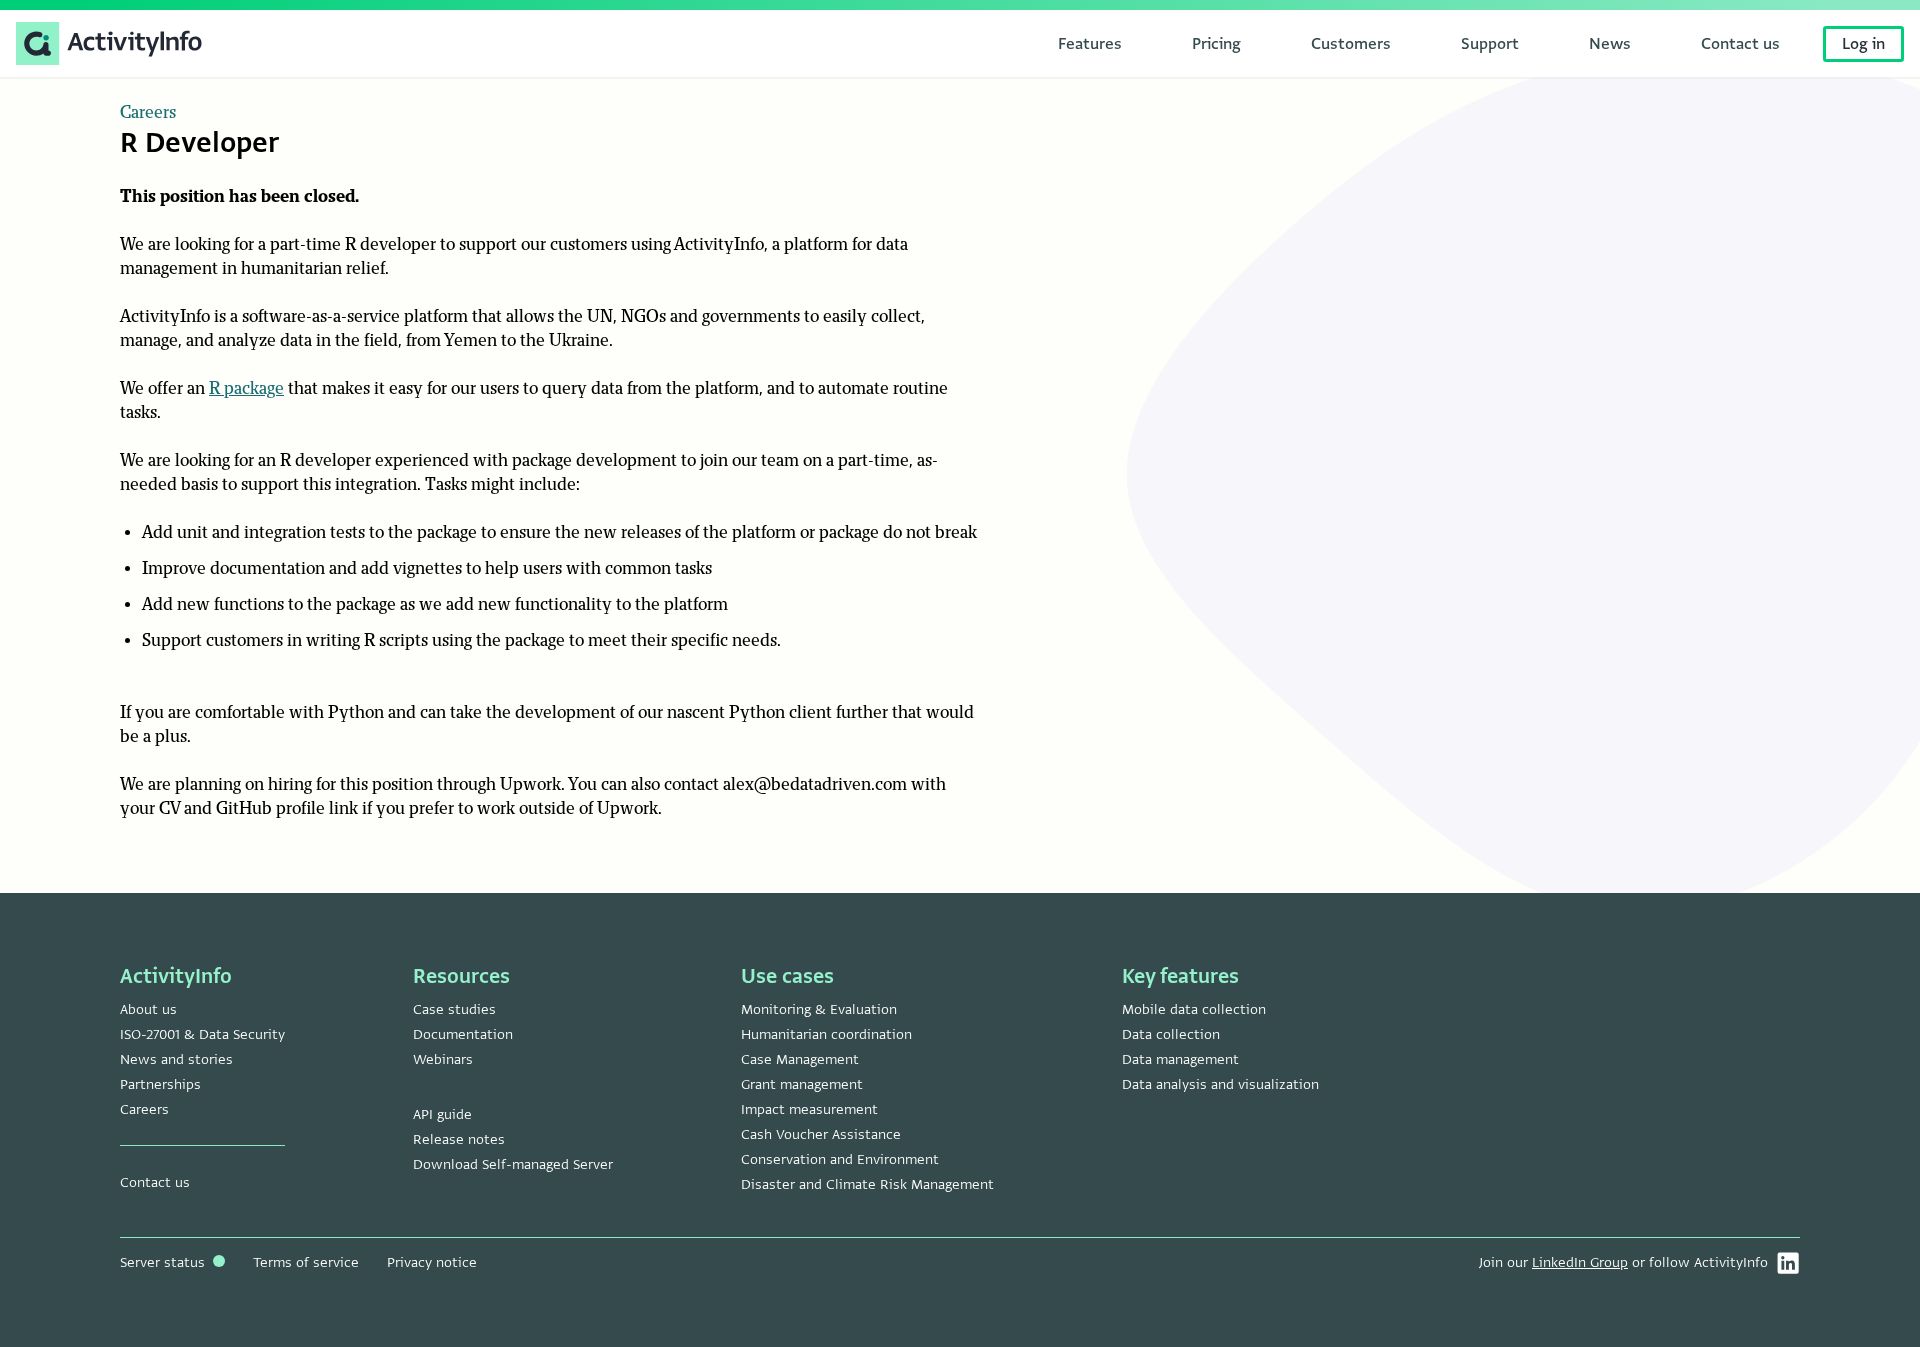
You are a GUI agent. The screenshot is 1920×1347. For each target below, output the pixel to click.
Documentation (463, 1034)
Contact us (155, 1182)
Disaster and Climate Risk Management (867, 1184)
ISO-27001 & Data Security (202, 1034)
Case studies (454, 1009)
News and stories (176, 1059)
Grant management (802, 1084)
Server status (164, 1262)
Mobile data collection (1194, 1009)
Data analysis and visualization (1220, 1084)
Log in (1863, 44)
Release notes (459, 1139)
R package (246, 389)
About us (148, 1009)
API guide (442, 1114)
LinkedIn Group (1580, 1262)
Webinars (443, 1059)
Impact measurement (809, 1109)
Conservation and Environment (840, 1159)
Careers (148, 113)
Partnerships (160, 1084)
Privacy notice (432, 1262)
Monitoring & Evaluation (819, 1009)
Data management (1180, 1059)
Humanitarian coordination (826, 1034)
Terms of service (306, 1262)
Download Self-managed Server (513, 1164)
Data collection (1171, 1034)
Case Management (800, 1059)
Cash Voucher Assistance (821, 1134)
